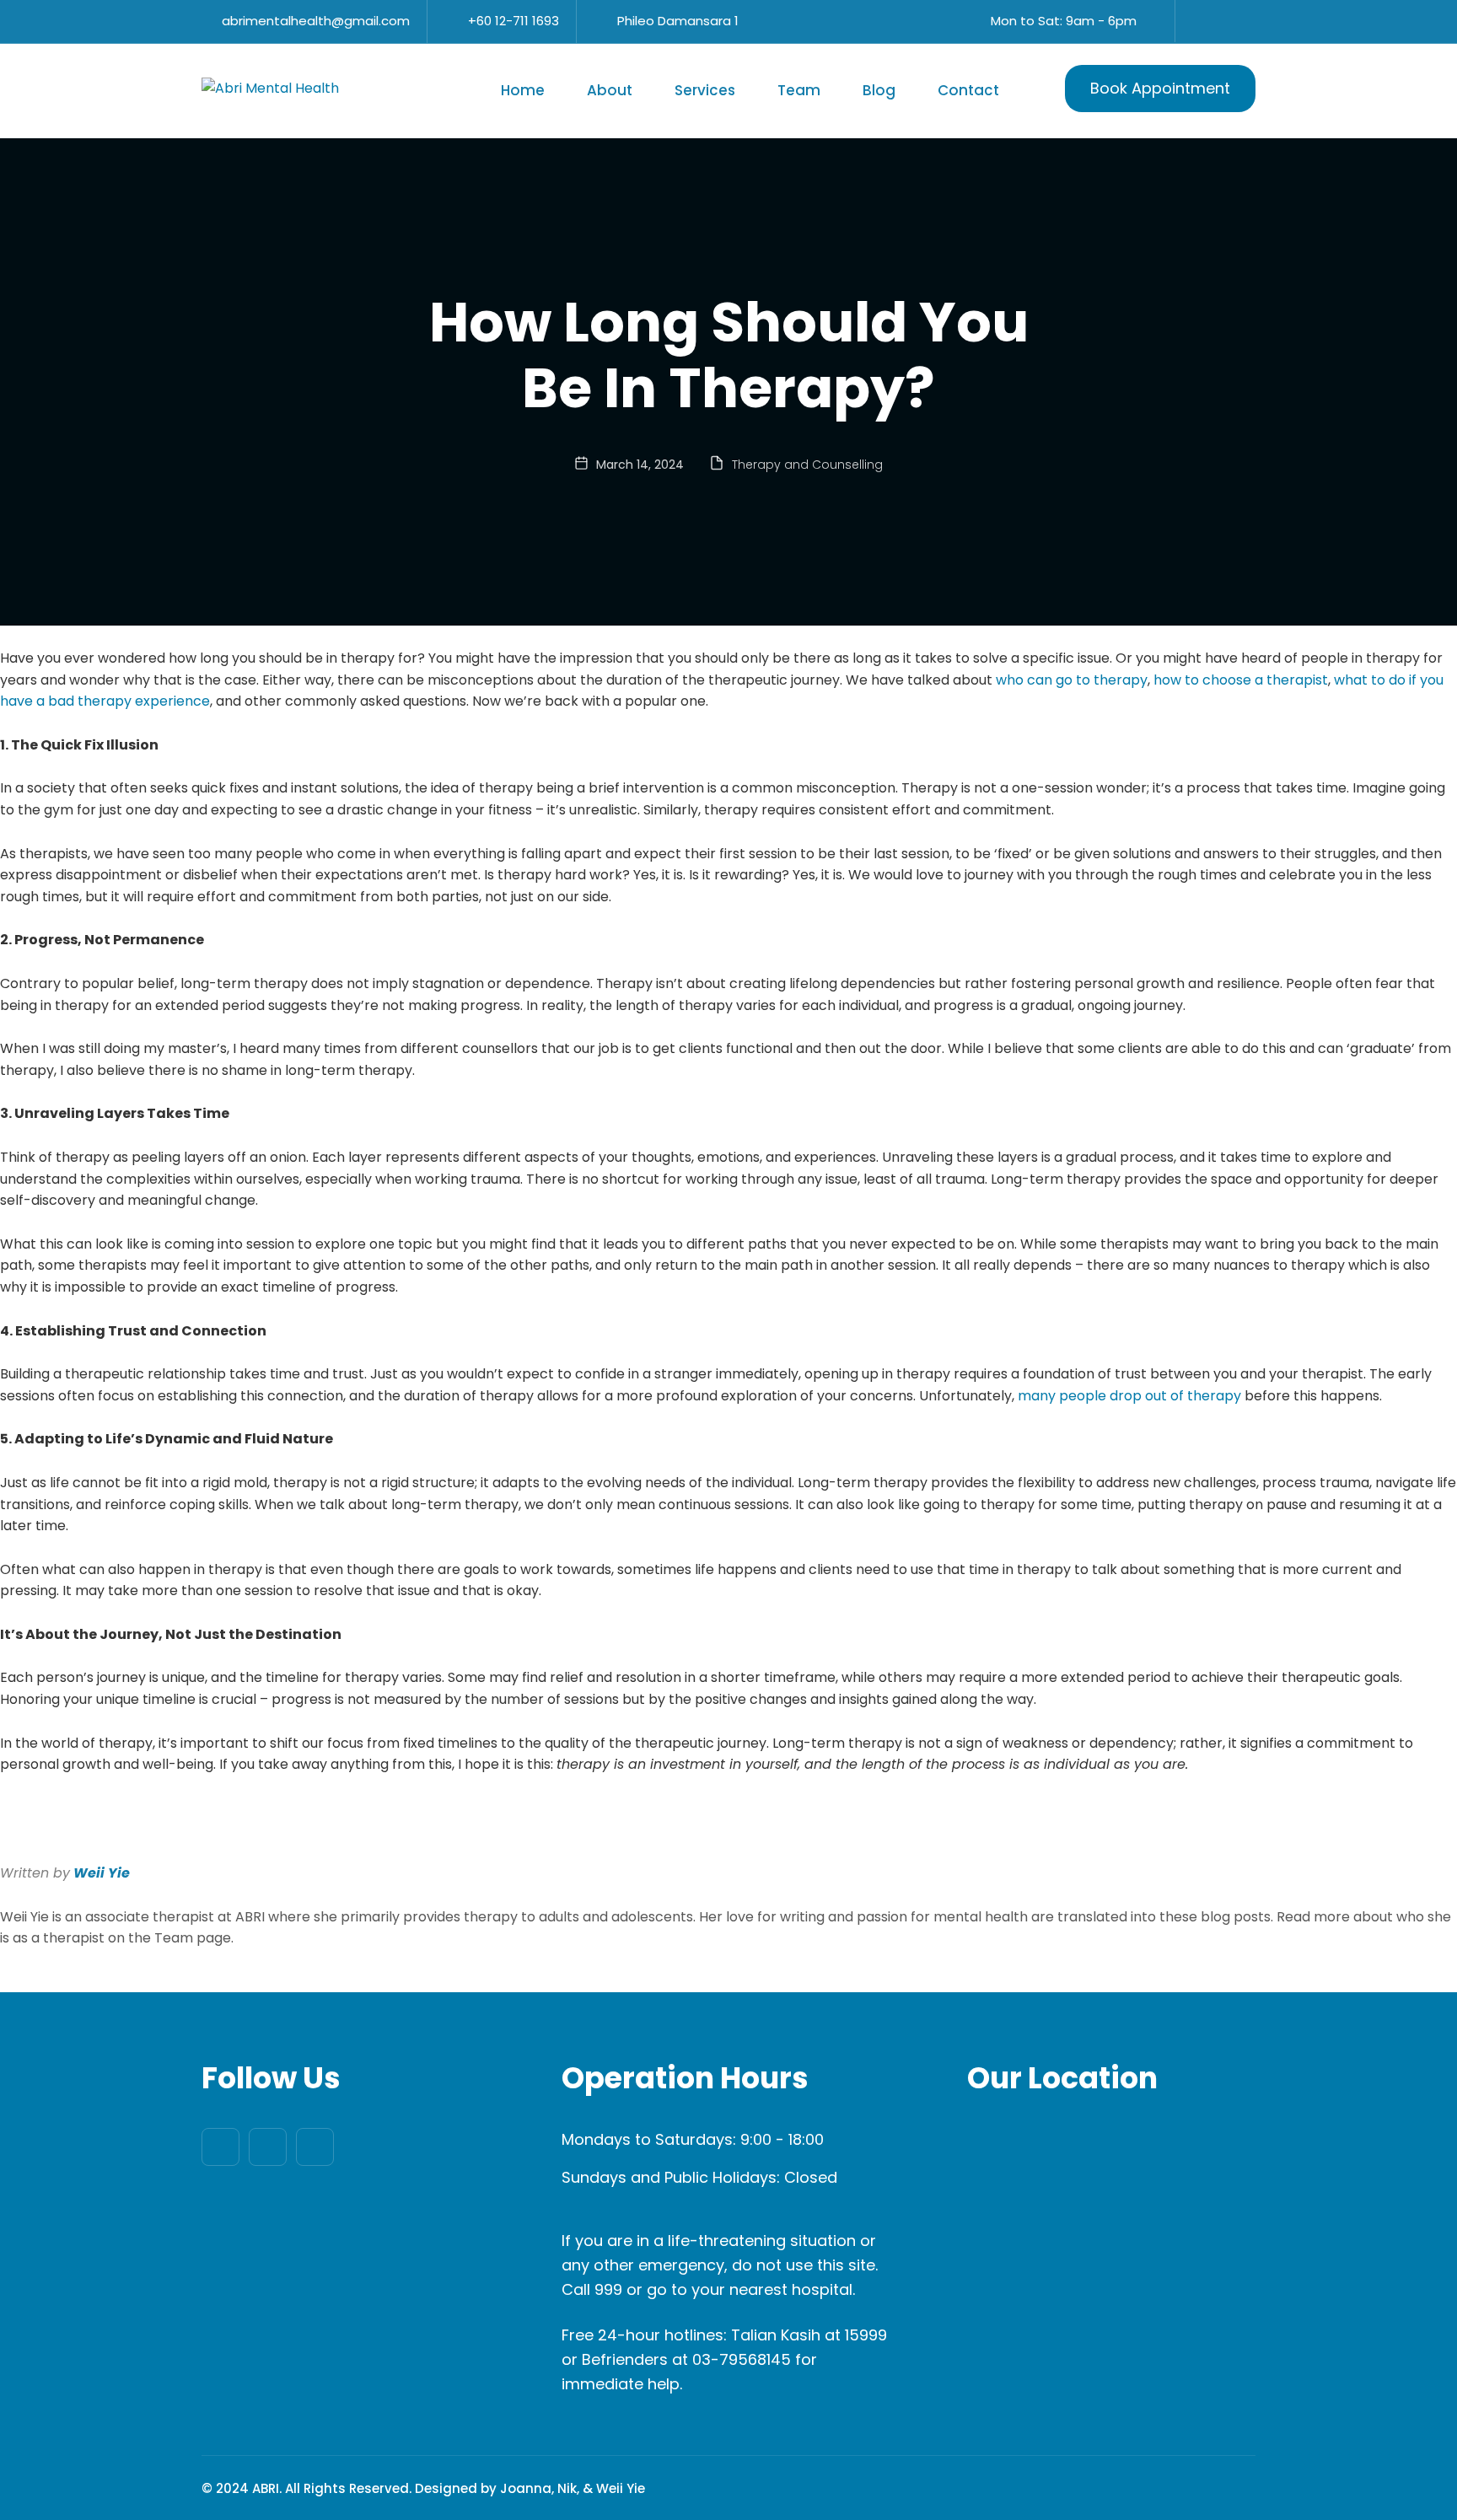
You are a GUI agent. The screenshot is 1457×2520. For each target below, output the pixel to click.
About (610, 90)
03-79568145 (742, 2359)
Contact (968, 90)
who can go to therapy (1072, 680)
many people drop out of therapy (1129, 1396)
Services (705, 90)
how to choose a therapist (1241, 680)
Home (523, 90)
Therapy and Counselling (807, 465)
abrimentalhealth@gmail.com (316, 21)
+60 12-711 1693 (513, 21)
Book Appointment (1160, 88)
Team (799, 90)
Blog (879, 90)
